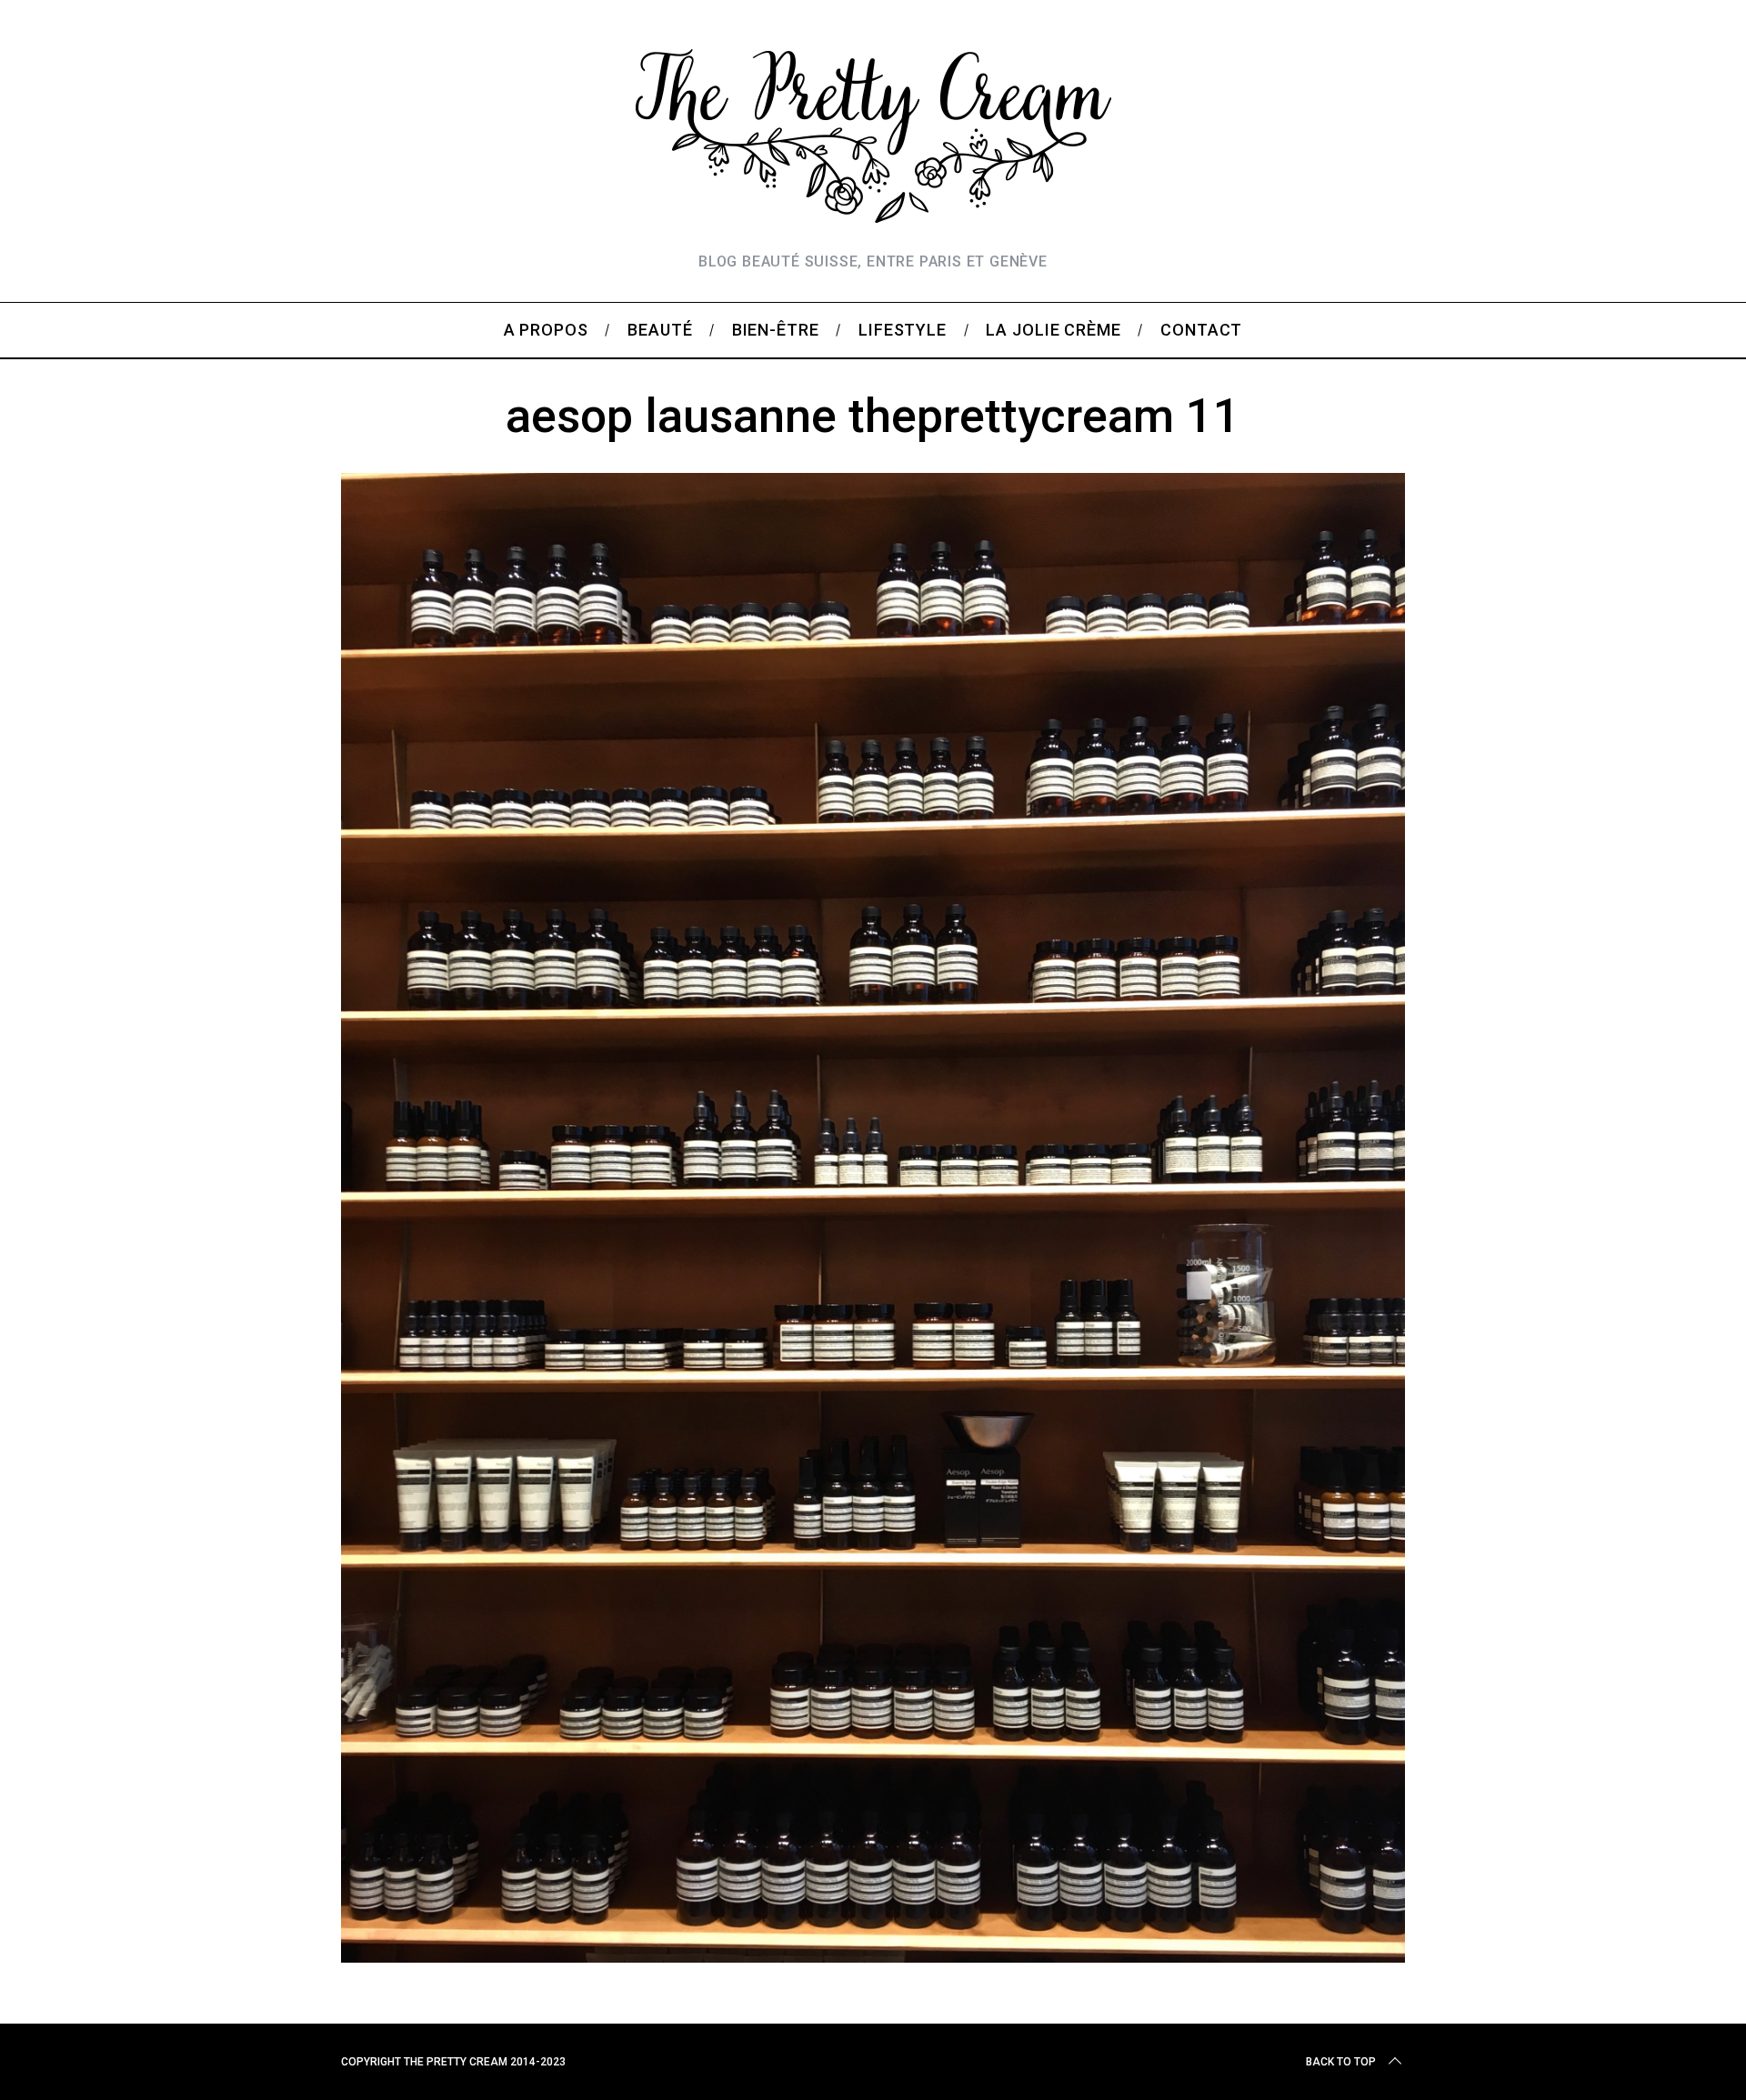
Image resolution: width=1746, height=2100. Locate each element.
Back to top (1341, 2062)
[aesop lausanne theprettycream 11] (873, 1956)
